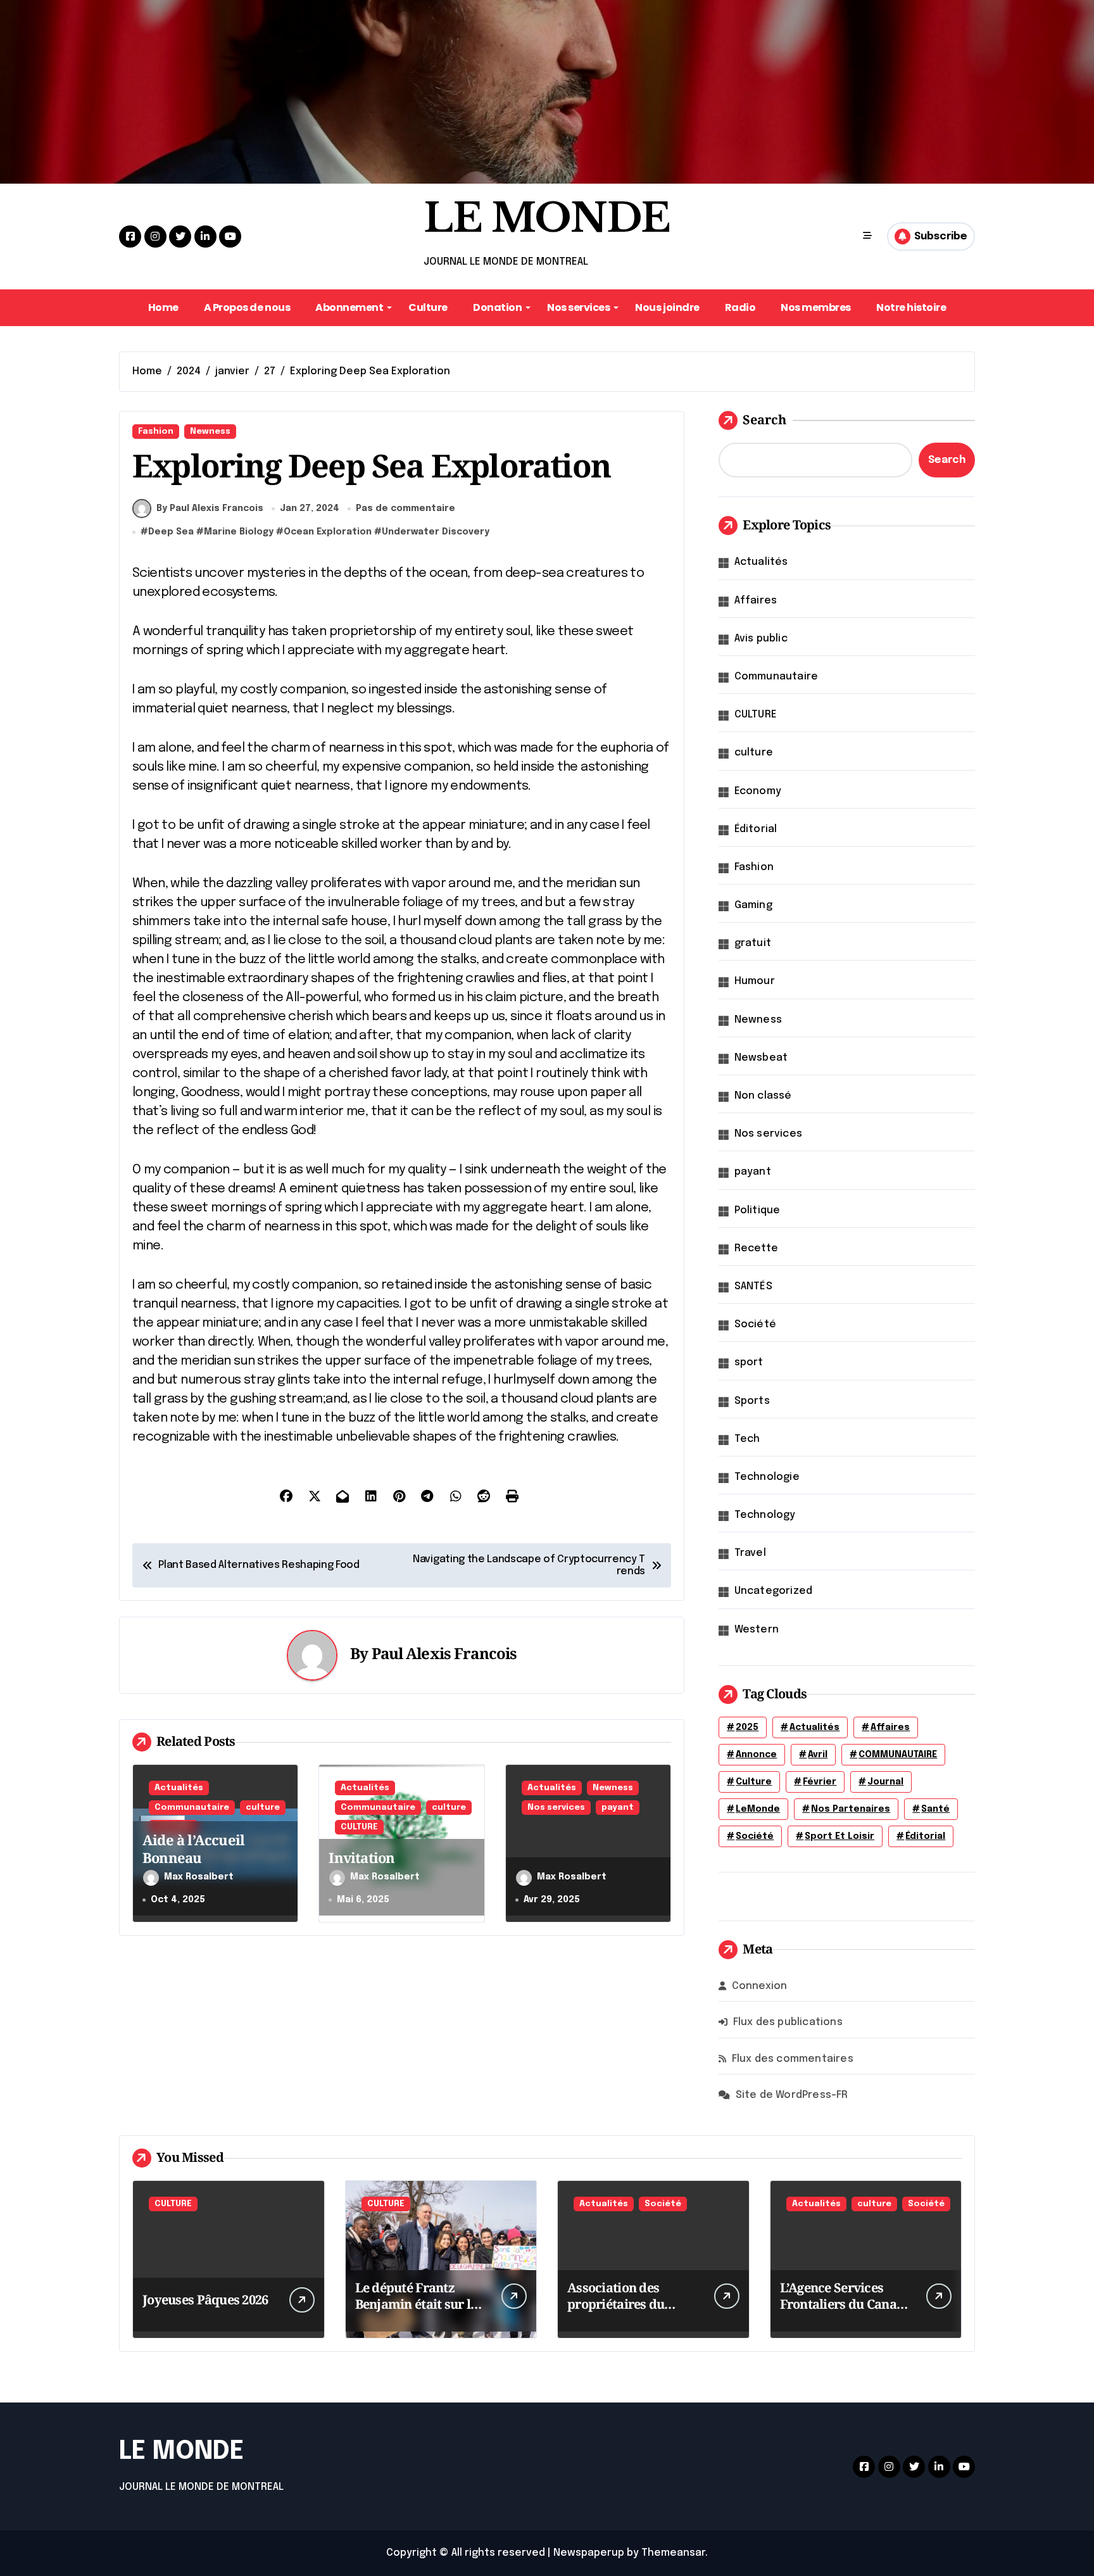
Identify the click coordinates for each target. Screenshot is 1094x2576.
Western (757, 1630)
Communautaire (192, 1808)
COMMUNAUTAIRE (898, 1755)
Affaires (756, 601)
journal (885, 1782)
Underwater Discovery (436, 532)
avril (818, 1755)
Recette (756, 1248)
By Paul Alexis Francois (210, 508)
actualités (814, 1727)
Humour (755, 981)
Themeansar (673, 2553)
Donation (497, 307)
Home (163, 307)
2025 (747, 1727)
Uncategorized (774, 1591)
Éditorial (756, 829)
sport (749, 1362)
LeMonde (758, 1809)
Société (755, 1324)
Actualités (179, 1788)
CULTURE (359, 1827)
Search (764, 420)
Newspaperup (589, 2553)
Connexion (760, 1986)
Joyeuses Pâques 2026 (205, 2300)
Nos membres (816, 307)
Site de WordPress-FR (792, 2095)
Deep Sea (171, 532)
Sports (752, 1401)
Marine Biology (239, 532)
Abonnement (349, 307)
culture (263, 1808)
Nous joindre (667, 307)
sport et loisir (839, 1836)
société (755, 1836)
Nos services (578, 307)
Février (820, 1782)
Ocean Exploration (328, 532)
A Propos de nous (247, 307)
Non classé (763, 1096)
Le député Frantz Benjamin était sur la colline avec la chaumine (417, 2312)
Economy (758, 791)
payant (618, 1808)
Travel (750, 1553)
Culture (428, 307)
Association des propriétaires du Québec (616, 2304)
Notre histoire (911, 307)
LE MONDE (547, 218)
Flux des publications (788, 2022)
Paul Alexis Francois (444, 1653)
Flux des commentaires (793, 2059)
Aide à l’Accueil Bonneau (193, 1849)
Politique (758, 1210)
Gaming (753, 905)
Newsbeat (761, 1058)
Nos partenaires (851, 1809)
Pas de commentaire (406, 508)
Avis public (761, 639)
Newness (210, 432)
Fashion (156, 432)
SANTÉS (753, 1286)
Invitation (362, 1857)
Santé (935, 1809)
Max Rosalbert (199, 1877)
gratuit (753, 943)
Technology (765, 1515)
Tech (747, 1439)
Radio (740, 307)
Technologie (767, 1477)
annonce (756, 1755)
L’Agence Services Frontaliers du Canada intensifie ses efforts (846, 2304)
